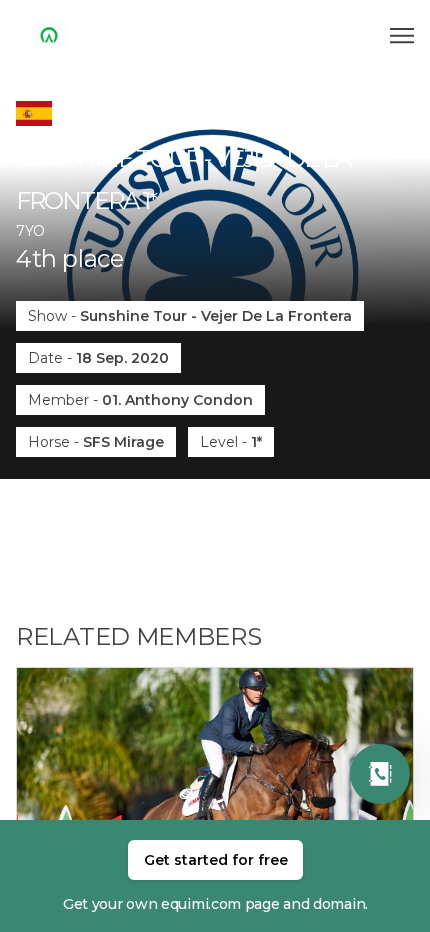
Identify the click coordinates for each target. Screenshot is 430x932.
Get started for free (216, 860)
